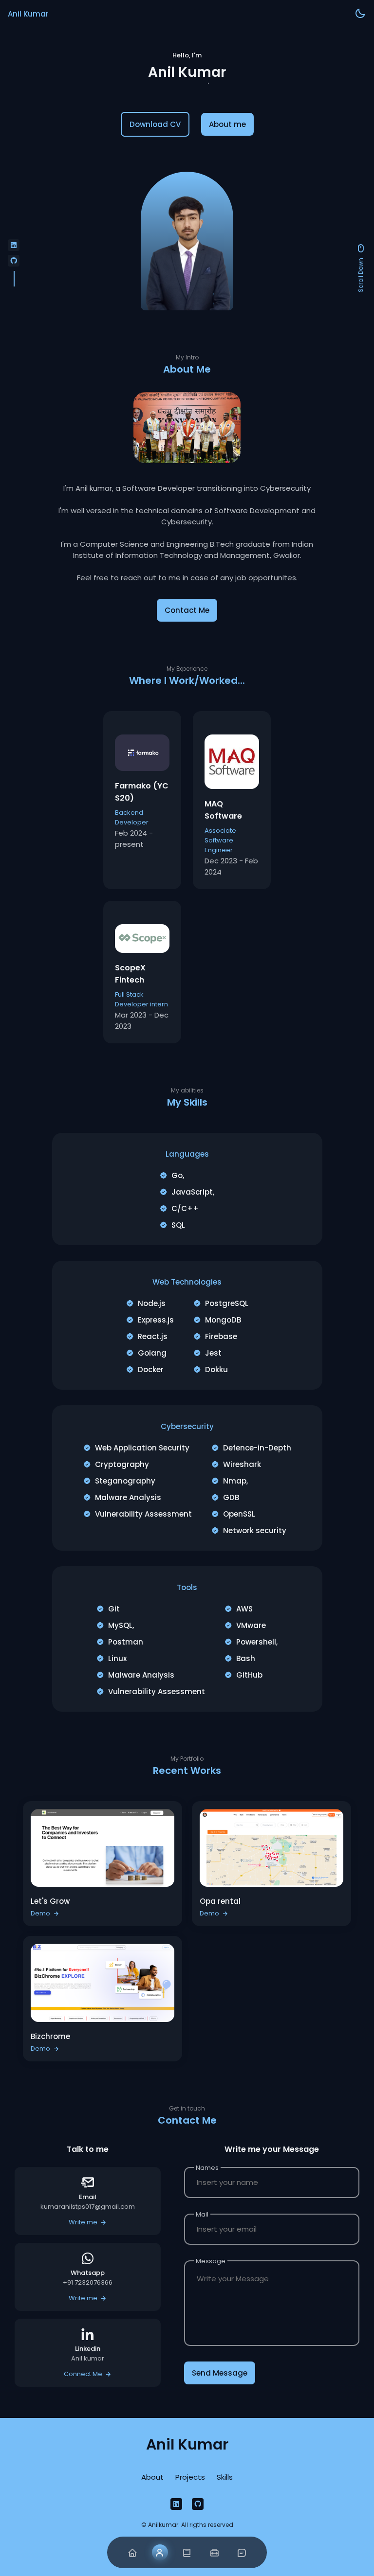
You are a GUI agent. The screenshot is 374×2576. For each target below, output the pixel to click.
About (152, 2477)
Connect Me (83, 2374)
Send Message (220, 2373)
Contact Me (187, 610)
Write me (83, 2222)
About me (227, 124)
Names (207, 2168)
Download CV (155, 124)
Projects (190, 2477)
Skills (225, 2477)
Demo (40, 1913)
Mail (202, 2214)
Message (211, 2261)
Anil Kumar (28, 14)
